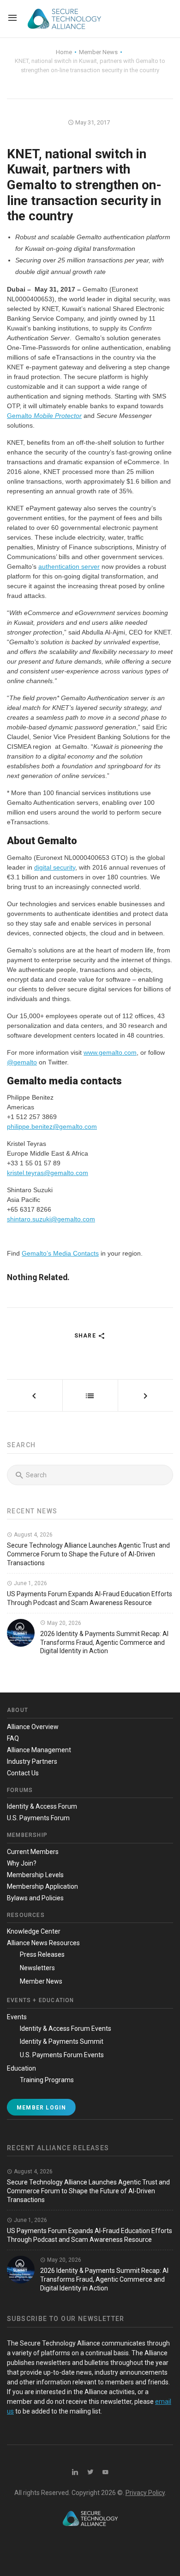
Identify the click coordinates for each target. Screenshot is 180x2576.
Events (17, 2017)
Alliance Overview (33, 1727)
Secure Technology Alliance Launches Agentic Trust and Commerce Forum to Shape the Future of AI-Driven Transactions (88, 1554)
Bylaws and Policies (35, 1898)
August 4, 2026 (33, 1535)
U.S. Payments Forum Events (62, 2055)
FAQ (13, 1738)
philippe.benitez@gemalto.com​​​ (52, 1126)
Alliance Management (39, 1750)
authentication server (69, 566)
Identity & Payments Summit (62, 2041)
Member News (41, 1981)
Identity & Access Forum (42, 1806)
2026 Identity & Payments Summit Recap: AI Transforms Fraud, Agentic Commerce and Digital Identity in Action (104, 1643)
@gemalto (22, 1062)
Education (21, 2068)
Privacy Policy (145, 2493)
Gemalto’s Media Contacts (60, 1253)
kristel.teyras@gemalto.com (48, 1173)
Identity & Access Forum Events (66, 2028)
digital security (55, 867)
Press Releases (42, 1954)
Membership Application (42, 1886)
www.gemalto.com (110, 1052)
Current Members (33, 1852)
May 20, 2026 (63, 1623)
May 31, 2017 (92, 122)
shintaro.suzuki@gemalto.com (51, 1219)
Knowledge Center (34, 1931)
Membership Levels (35, 1875)
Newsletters (37, 1968)
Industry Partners (32, 1761)
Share (86, 1336)
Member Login (41, 2108)
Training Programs (47, 2080)
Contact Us (23, 1773)
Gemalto (44, 416)
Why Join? (22, 1863)
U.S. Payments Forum (38, 1818)
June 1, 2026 (30, 1583)
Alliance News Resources (43, 1943)
